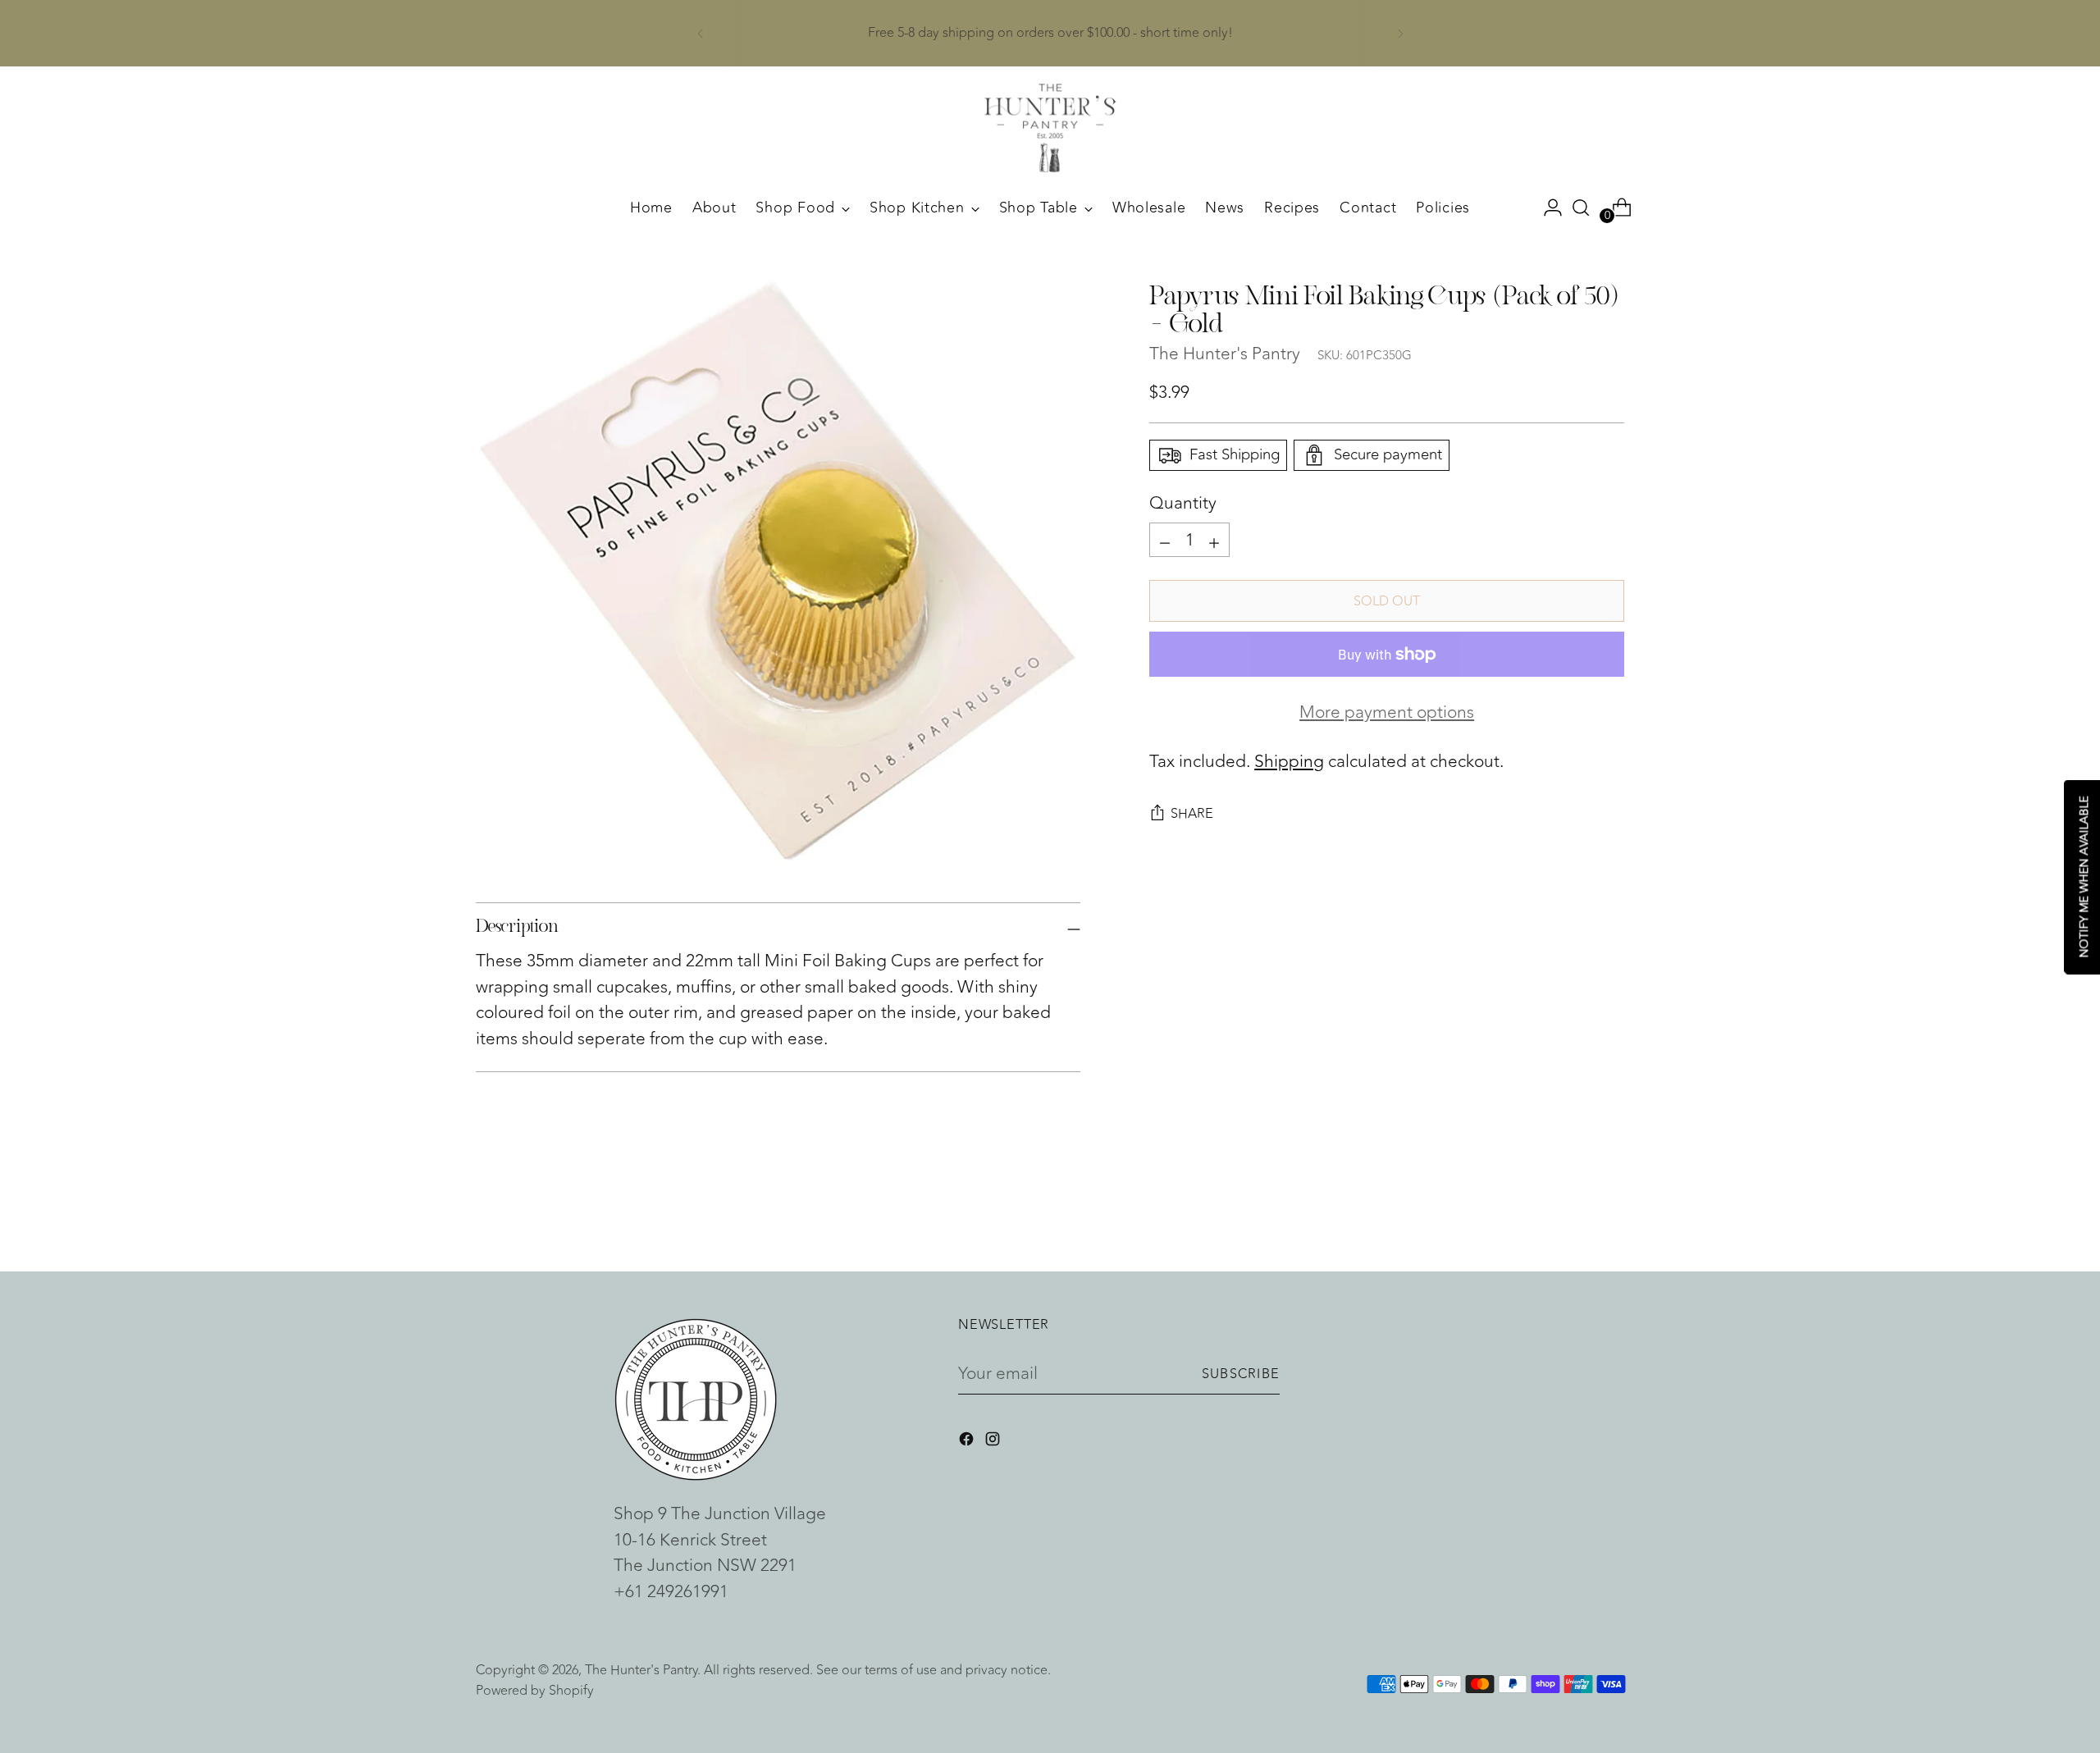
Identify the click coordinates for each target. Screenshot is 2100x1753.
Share (1192, 814)
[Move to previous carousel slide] (1573, 1216)
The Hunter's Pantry (1225, 355)
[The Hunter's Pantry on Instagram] (994, 1442)
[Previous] (701, 33)
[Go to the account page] (1546, 208)
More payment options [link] (1387, 714)
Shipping (1289, 762)
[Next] (1400, 33)
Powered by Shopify (535, 1690)
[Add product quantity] (1165, 541)
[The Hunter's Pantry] (1050, 128)
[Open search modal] (1581, 208)
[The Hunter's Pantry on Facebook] (968, 1442)
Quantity (1183, 504)
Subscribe (1241, 1374)
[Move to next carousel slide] (1610, 1215)
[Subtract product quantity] (1214, 541)
